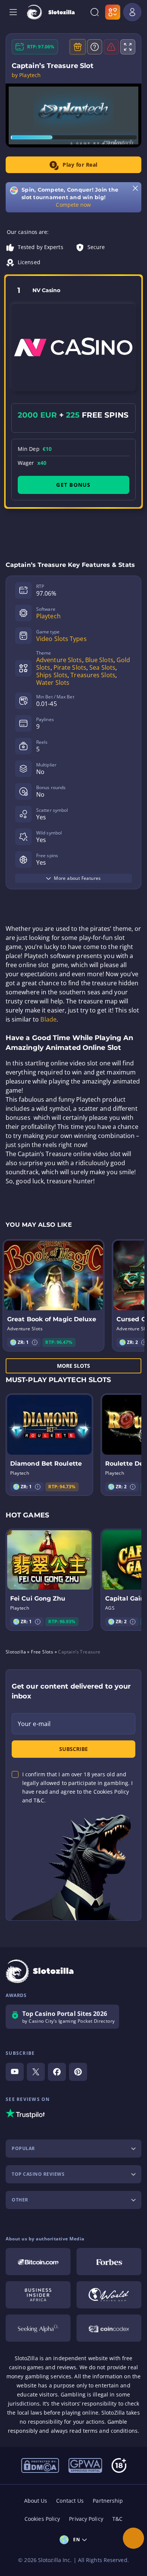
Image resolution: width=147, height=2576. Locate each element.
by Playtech (26, 75)
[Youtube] (15, 2072)
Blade (48, 1019)
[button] (35, 1342)
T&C (117, 2519)
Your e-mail (34, 1724)
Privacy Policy (86, 2519)
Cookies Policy (42, 2519)
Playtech (48, 616)
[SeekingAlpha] (38, 2328)
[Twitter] (36, 2072)
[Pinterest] (78, 2072)
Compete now (73, 205)
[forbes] (109, 2262)
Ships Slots (52, 675)
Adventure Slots (59, 660)
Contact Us (70, 2501)
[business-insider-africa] (38, 2295)
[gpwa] (85, 2465)
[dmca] (40, 2465)
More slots (74, 1366)
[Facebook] (57, 2072)
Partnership (108, 2501)
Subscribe (73, 1749)
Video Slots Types (61, 639)
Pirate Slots (70, 667)
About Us (36, 2501)
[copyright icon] (109, 2295)
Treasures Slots (93, 675)
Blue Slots (99, 660)
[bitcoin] (38, 2262)
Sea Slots (102, 667)
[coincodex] (109, 2328)
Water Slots (53, 683)
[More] (133, 2538)
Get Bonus (73, 485)
